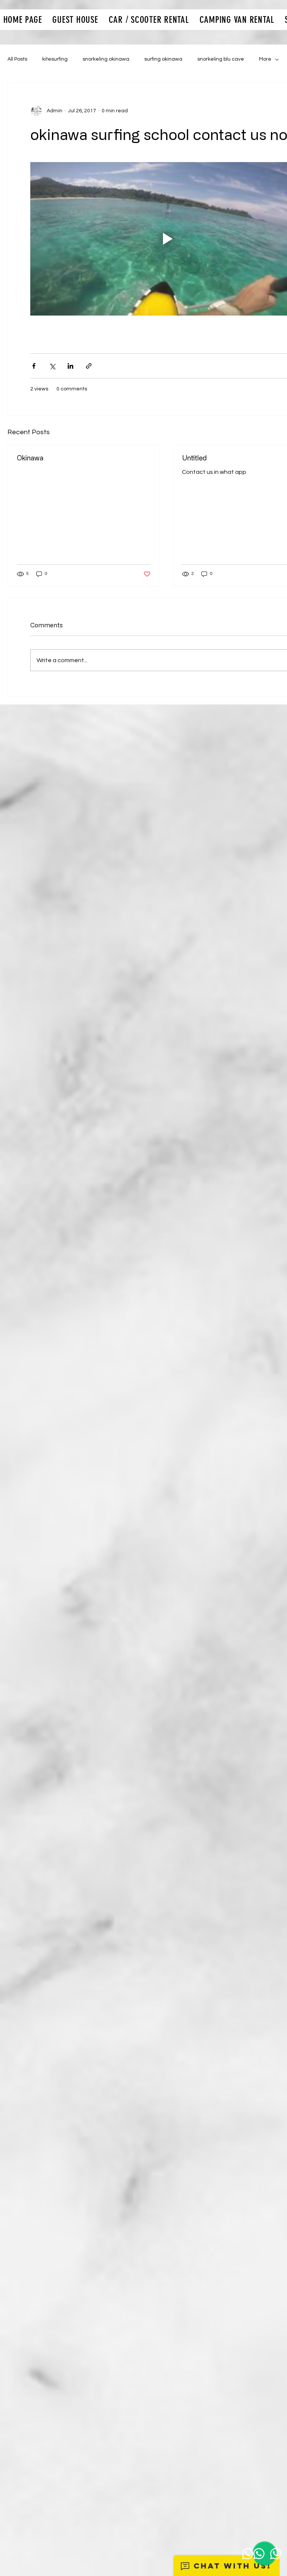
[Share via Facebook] (34, 366)
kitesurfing (55, 59)
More (265, 59)
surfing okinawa (163, 59)
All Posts (17, 59)
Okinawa (30, 458)
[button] (75, 20)
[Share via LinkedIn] (70, 366)
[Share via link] (89, 366)
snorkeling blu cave (221, 59)
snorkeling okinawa (106, 59)
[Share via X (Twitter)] (52, 366)
